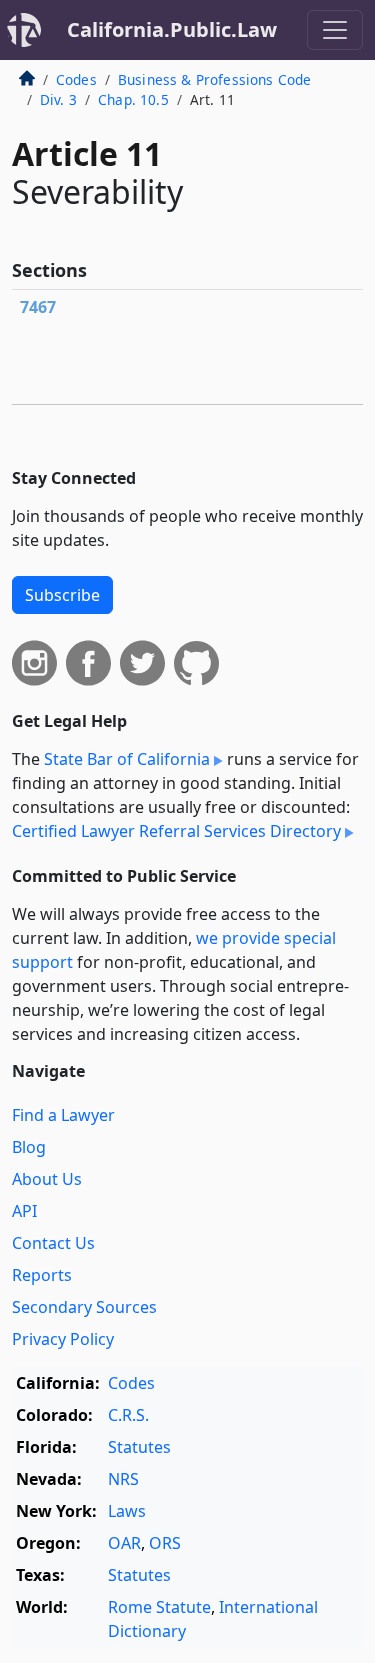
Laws (127, 1511)
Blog (29, 1147)
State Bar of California (127, 759)
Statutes (139, 1447)
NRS (123, 1479)
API (24, 1211)
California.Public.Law (172, 29)
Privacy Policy (63, 1339)
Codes (76, 79)
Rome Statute (159, 1607)
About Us (47, 1179)
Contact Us (53, 1243)
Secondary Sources (84, 1307)
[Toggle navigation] (335, 30)
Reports (42, 1275)
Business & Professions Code (214, 79)
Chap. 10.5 (133, 99)
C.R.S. (128, 1415)
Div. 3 (58, 99)
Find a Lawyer (63, 1115)
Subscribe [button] (62, 595)
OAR (124, 1543)
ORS (165, 1543)
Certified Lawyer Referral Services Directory (176, 831)
